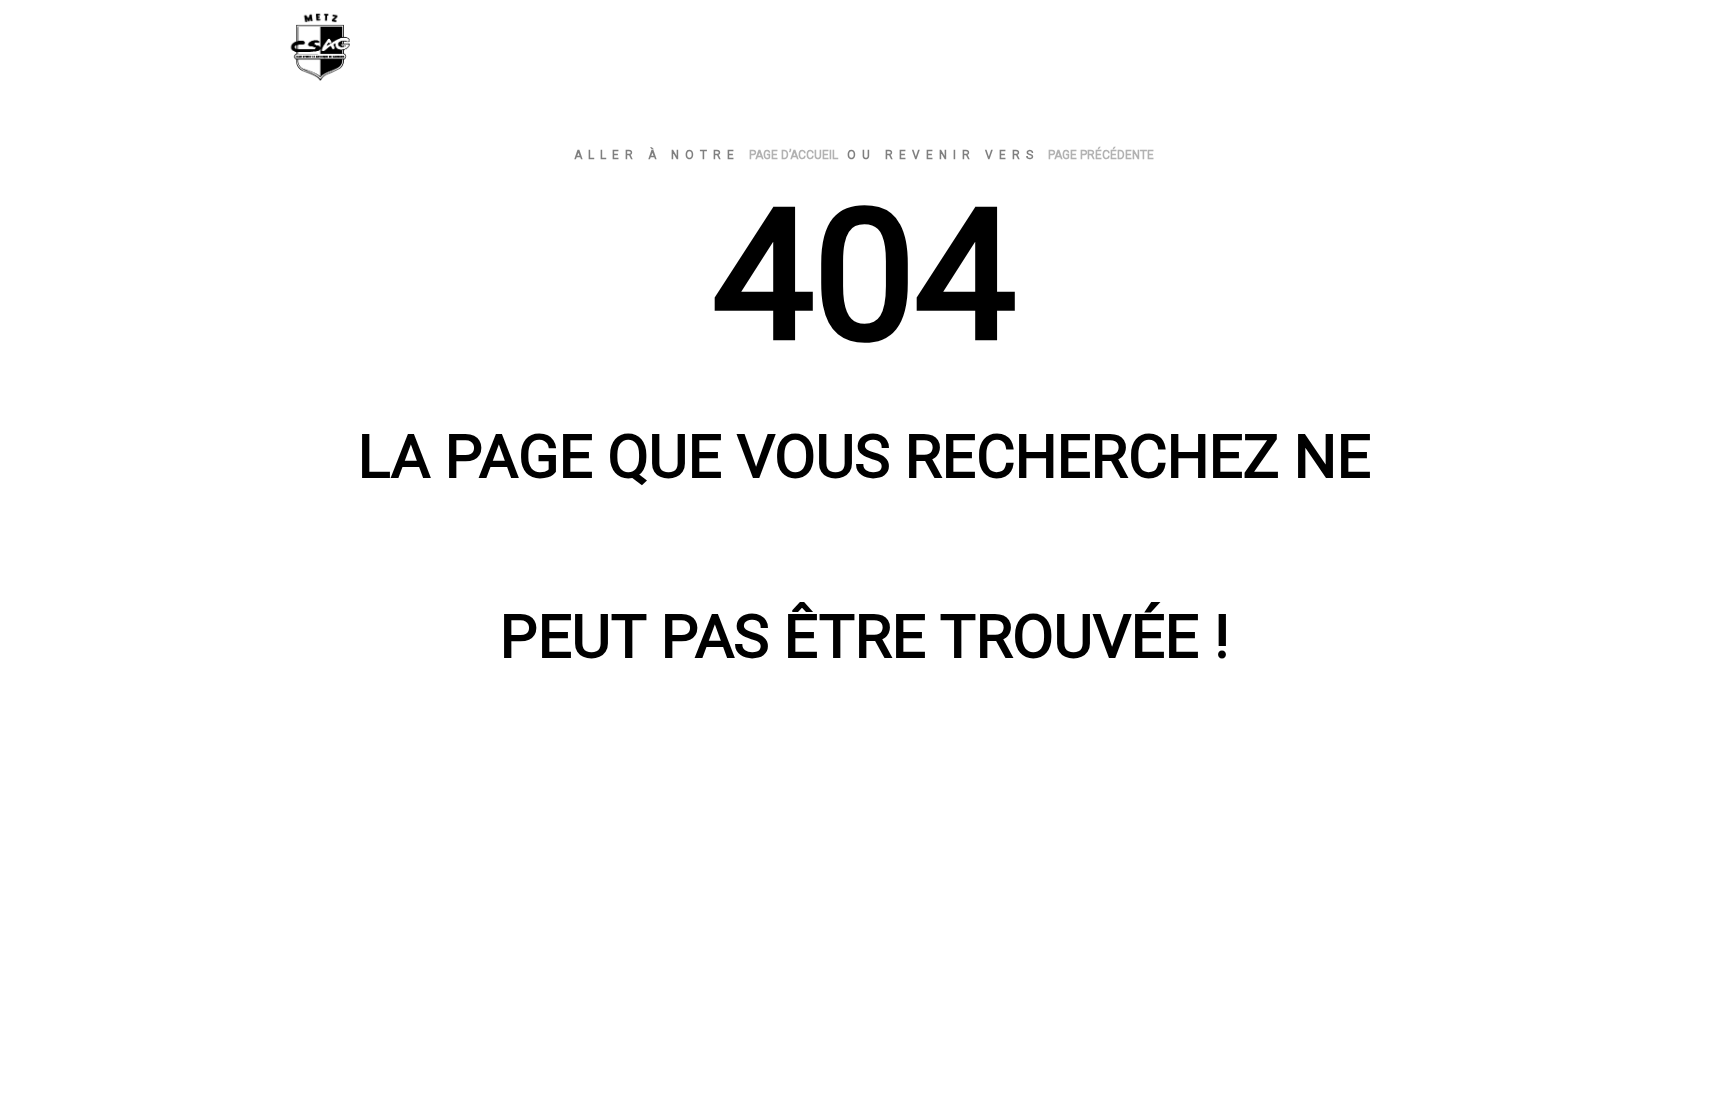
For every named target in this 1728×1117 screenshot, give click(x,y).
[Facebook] (1431, 52)
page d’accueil (793, 155)
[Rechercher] (1196, 53)
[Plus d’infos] (1232, 53)
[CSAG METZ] (409, 51)
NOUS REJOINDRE (1323, 52)
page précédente (1101, 155)
